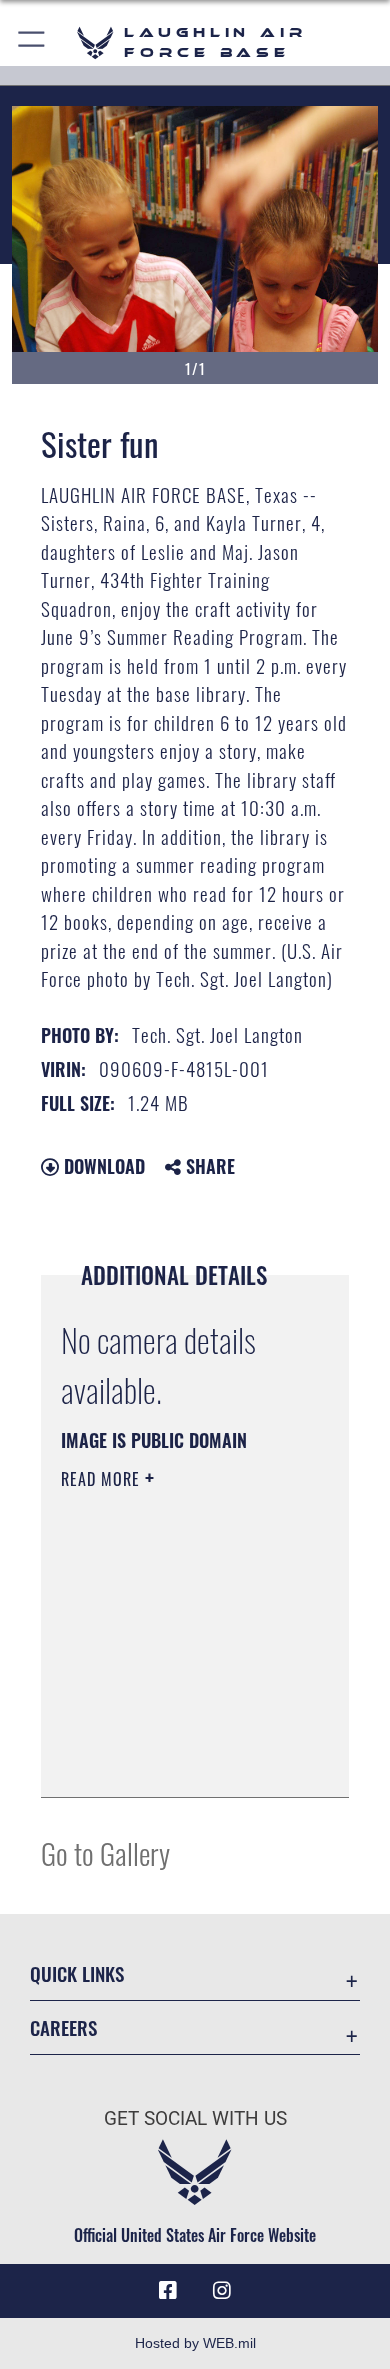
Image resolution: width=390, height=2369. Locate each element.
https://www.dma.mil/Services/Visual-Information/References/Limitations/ (182, 1760)
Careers (63, 2027)
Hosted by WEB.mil (195, 2343)
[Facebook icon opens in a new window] (168, 2291)
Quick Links (77, 1973)
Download (102, 1166)
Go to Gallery (105, 1852)
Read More (103, 1479)
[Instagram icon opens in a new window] (222, 2291)
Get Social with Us (195, 2118)
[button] (32, 42)
